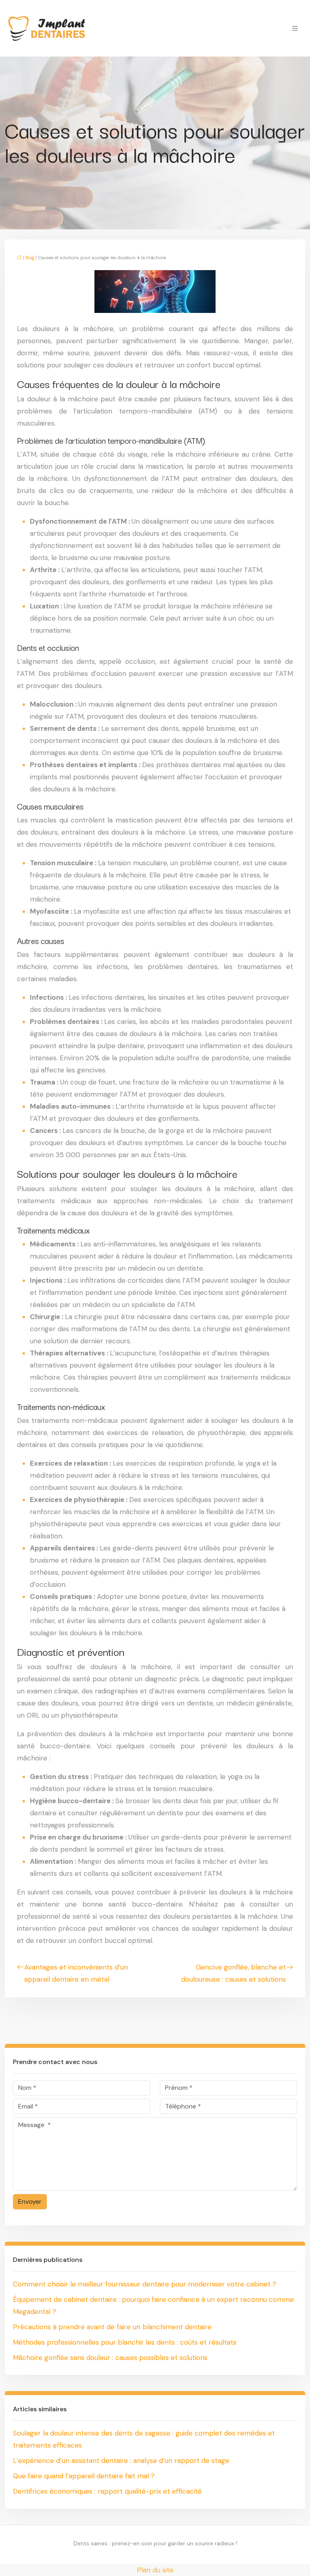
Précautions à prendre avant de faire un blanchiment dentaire (112, 2327)
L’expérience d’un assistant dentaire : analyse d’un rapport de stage (121, 2461)
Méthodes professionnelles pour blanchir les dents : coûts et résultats (125, 2342)
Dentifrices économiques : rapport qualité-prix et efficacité (107, 2491)
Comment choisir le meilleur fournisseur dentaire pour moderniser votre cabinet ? (145, 2284)
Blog (30, 258)
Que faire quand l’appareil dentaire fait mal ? (84, 2476)
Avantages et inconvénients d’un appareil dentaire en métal (76, 1973)
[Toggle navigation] (295, 28)
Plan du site (155, 2570)
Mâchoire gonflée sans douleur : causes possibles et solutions (110, 2358)
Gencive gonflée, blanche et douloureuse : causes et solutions (234, 1973)
